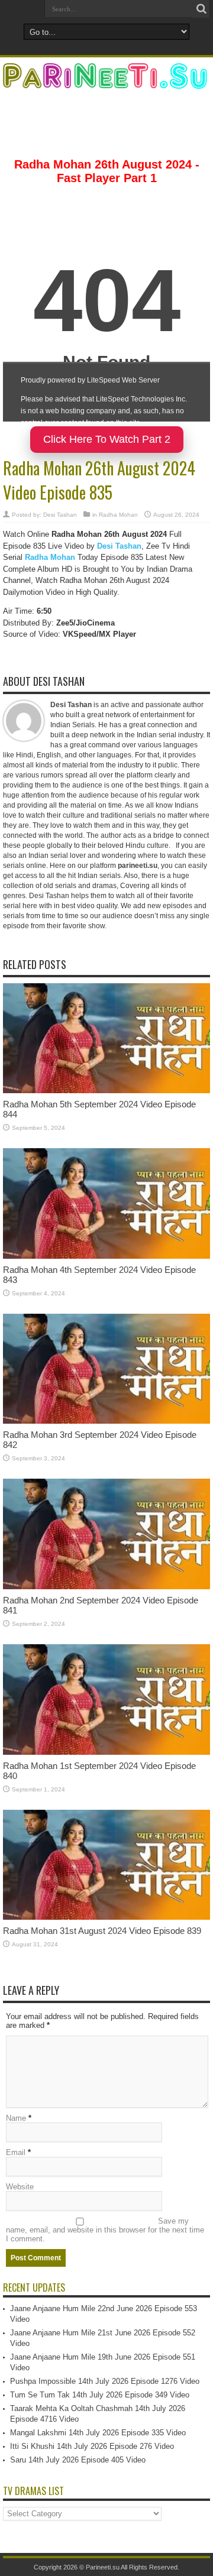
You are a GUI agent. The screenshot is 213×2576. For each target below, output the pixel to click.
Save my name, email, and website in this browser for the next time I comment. (105, 2230)
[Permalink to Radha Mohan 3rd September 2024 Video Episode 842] (106, 1421)
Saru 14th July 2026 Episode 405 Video (78, 2460)
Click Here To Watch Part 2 (107, 439)
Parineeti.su (103, 2567)
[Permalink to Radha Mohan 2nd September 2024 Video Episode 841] (106, 1587)
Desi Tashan (60, 515)
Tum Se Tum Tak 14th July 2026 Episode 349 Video (100, 2395)
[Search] (201, 9)
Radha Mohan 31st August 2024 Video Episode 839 (102, 1931)
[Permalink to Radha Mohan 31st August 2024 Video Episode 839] (106, 1917)
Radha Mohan (118, 515)
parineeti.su (138, 866)
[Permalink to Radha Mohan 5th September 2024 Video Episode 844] (106, 1091)
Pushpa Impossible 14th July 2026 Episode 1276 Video (105, 2381)
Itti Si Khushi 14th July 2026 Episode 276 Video (92, 2446)
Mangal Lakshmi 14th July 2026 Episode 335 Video (98, 2433)
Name (16, 2118)
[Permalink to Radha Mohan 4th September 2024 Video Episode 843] (106, 1256)
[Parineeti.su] (106, 81)
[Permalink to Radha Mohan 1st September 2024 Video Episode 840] (106, 1752)
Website (20, 2187)
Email (16, 2152)
